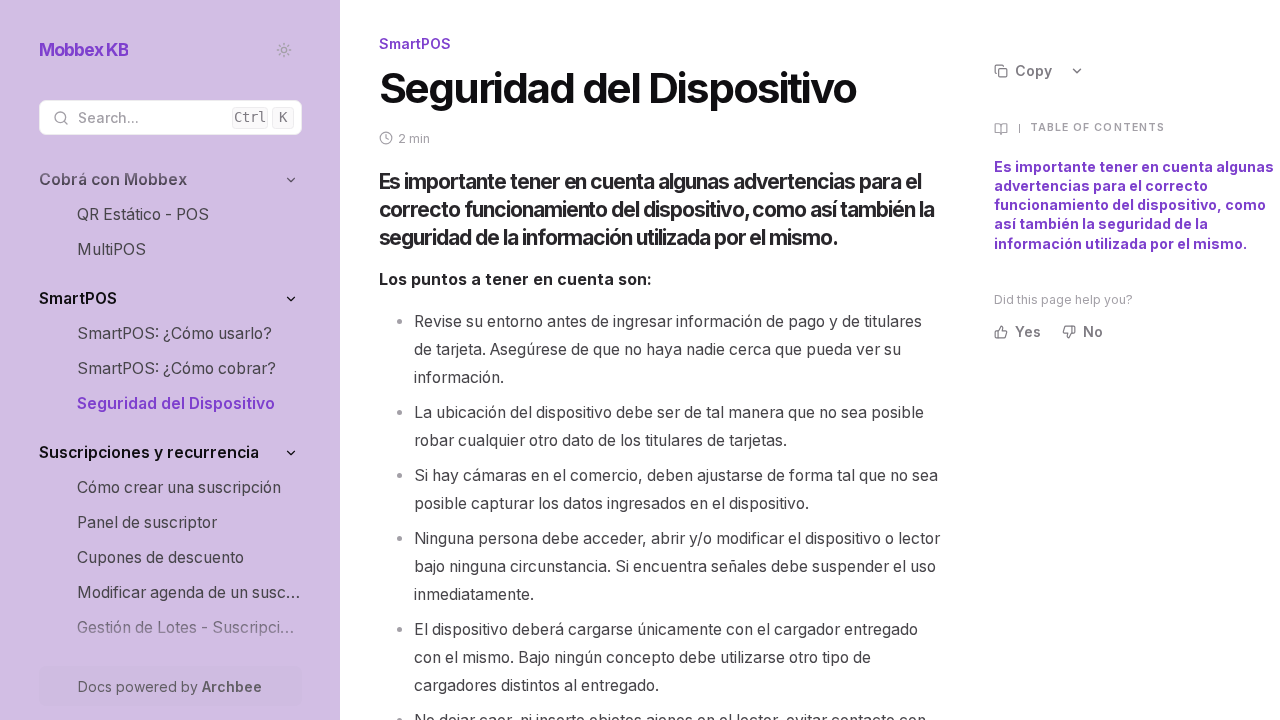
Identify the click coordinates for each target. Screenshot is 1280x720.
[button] (291, 179)
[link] (170, 179)
